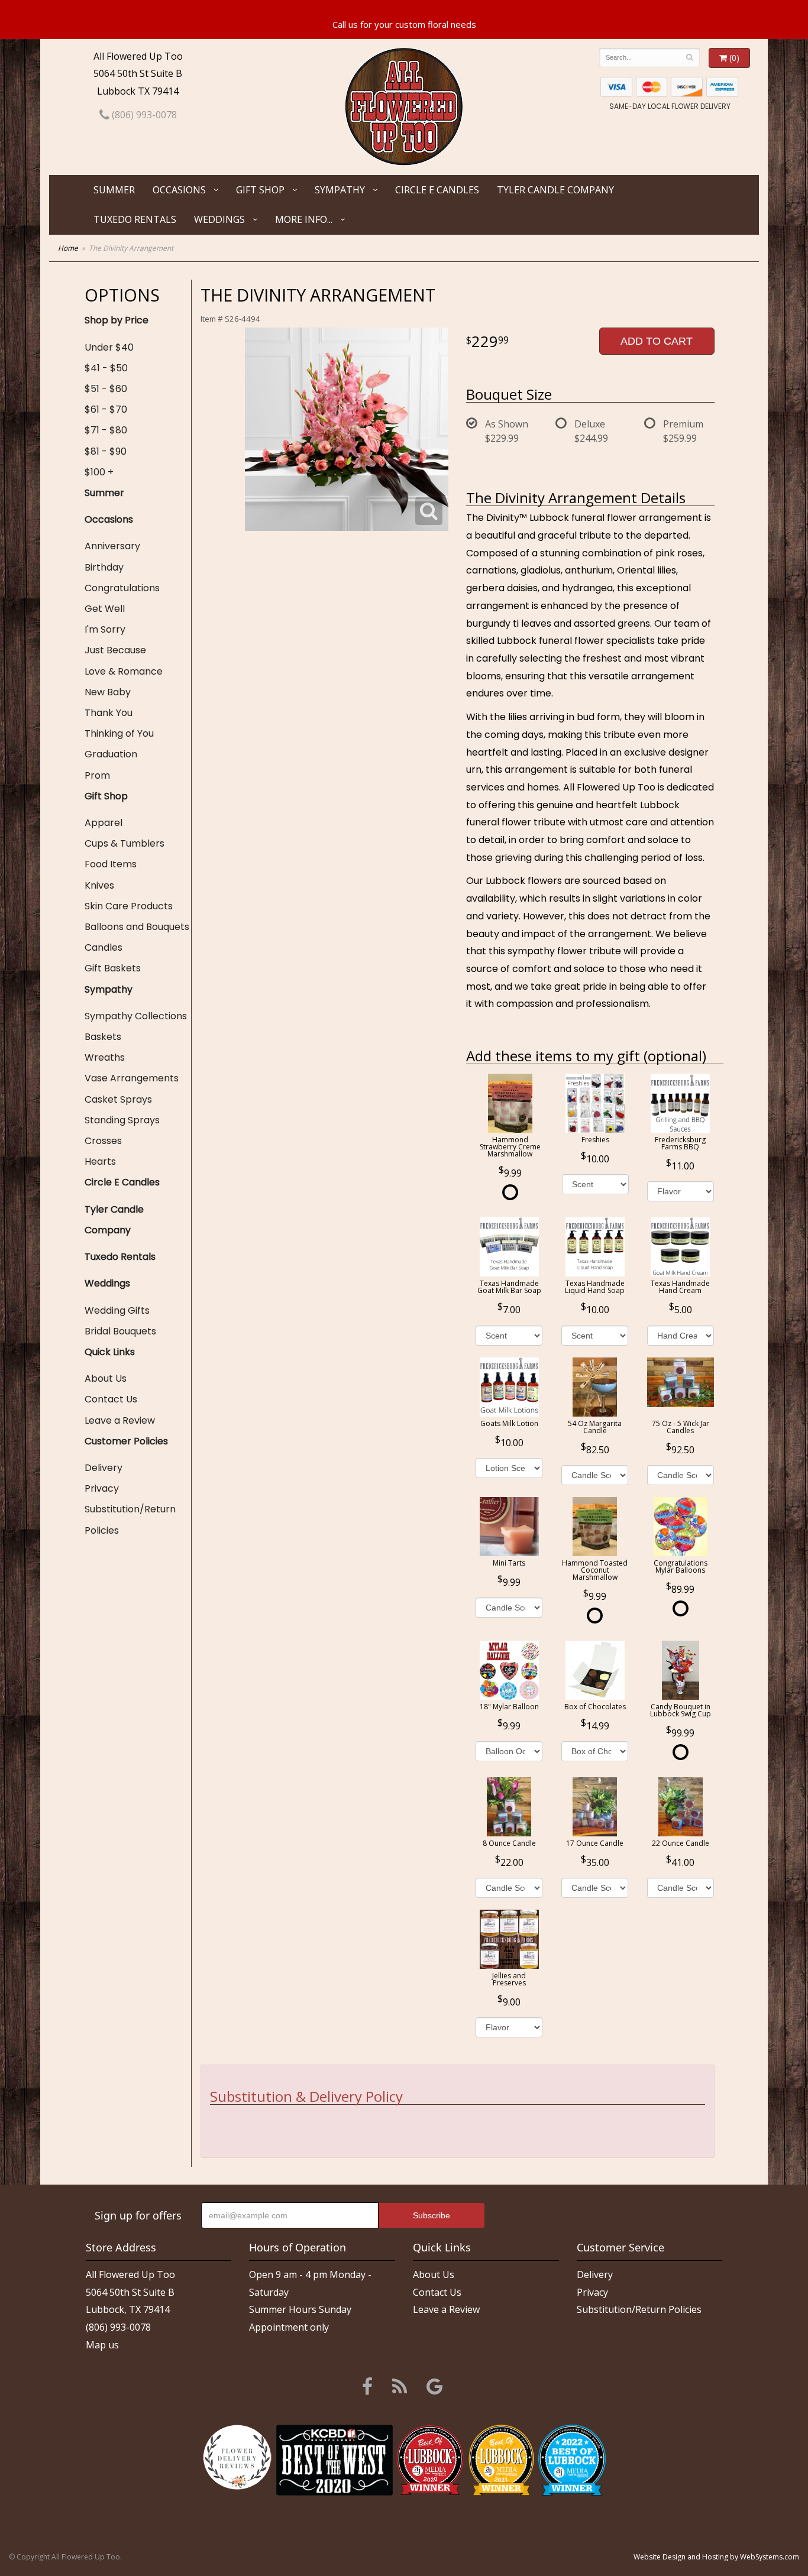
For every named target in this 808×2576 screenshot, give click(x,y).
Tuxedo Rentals (135, 219)
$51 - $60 (106, 389)
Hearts (100, 1161)
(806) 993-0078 (143, 115)
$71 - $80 (106, 430)
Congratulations (122, 588)
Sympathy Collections (136, 1016)
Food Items (111, 864)
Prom (97, 775)
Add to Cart (657, 341)
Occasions (179, 190)
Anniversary (112, 546)
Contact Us (111, 1399)
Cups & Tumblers (125, 843)
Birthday (104, 567)
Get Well (105, 609)
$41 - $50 (106, 368)
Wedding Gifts (117, 1310)
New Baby (108, 692)
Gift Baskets (113, 968)
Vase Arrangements (132, 1078)
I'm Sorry (105, 629)
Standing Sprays (122, 1120)
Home (68, 248)
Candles (104, 947)
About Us (106, 1378)
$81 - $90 (106, 451)
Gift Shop (260, 190)
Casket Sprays (118, 1099)
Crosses (103, 1141)
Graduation (111, 754)
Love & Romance (124, 671)
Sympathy (340, 190)
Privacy (102, 1488)
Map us (102, 2345)
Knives (99, 885)
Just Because (115, 650)
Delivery (104, 1468)
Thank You (109, 713)
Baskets (103, 1037)
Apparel (104, 823)
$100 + (99, 472)
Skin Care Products (129, 906)
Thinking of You (119, 733)
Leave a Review (120, 1420)
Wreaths (105, 1057)
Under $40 (109, 347)
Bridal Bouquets (120, 1331)
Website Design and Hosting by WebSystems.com (716, 2557)
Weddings (219, 219)
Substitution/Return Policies (130, 1519)
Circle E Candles (437, 190)
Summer (114, 190)
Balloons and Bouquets (137, 927)
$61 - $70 (106, 409)
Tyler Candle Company (555, 190)
